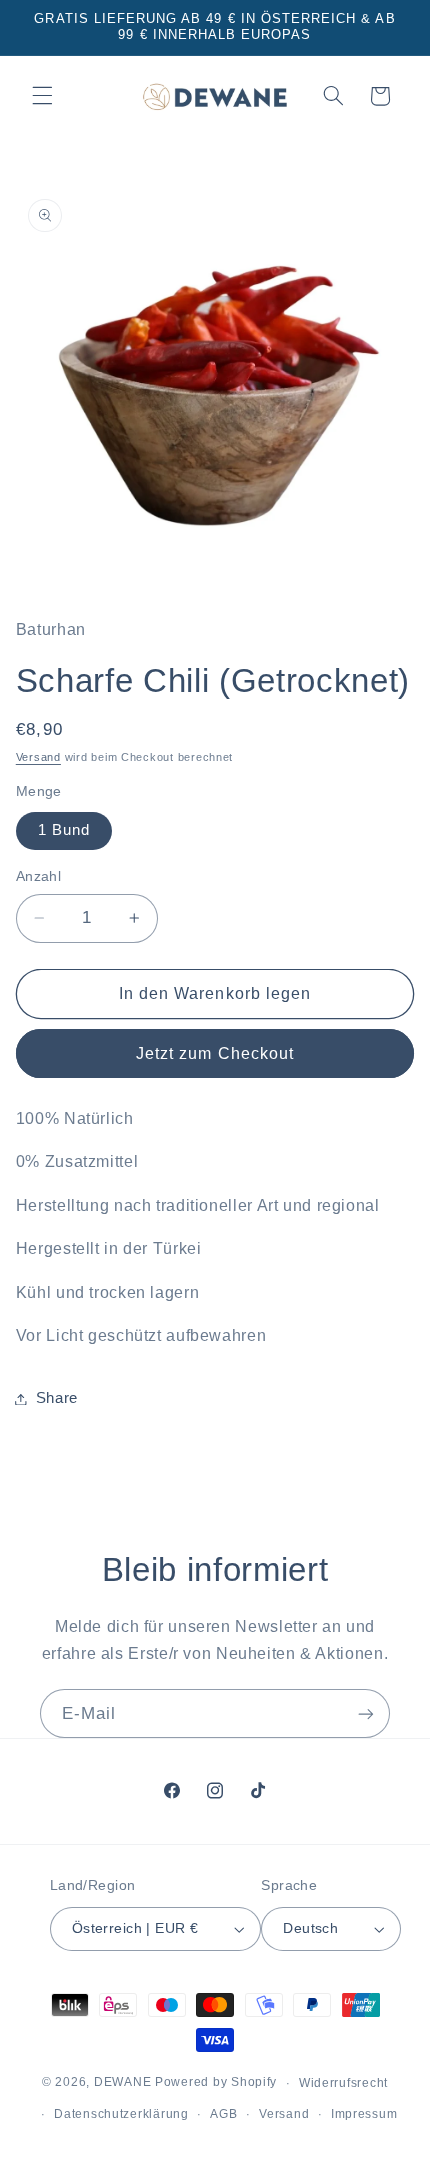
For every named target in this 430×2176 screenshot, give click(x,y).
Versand (38, 757)
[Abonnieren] (366, 1713)
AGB (223, 2114)
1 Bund (64, 830)
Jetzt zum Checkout (215, 1053)
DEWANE (122, 2083)
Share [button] (57, 1398)
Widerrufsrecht (343, 2083)
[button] (42, 96)
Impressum (364, 2114)
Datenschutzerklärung (121, 2114)
